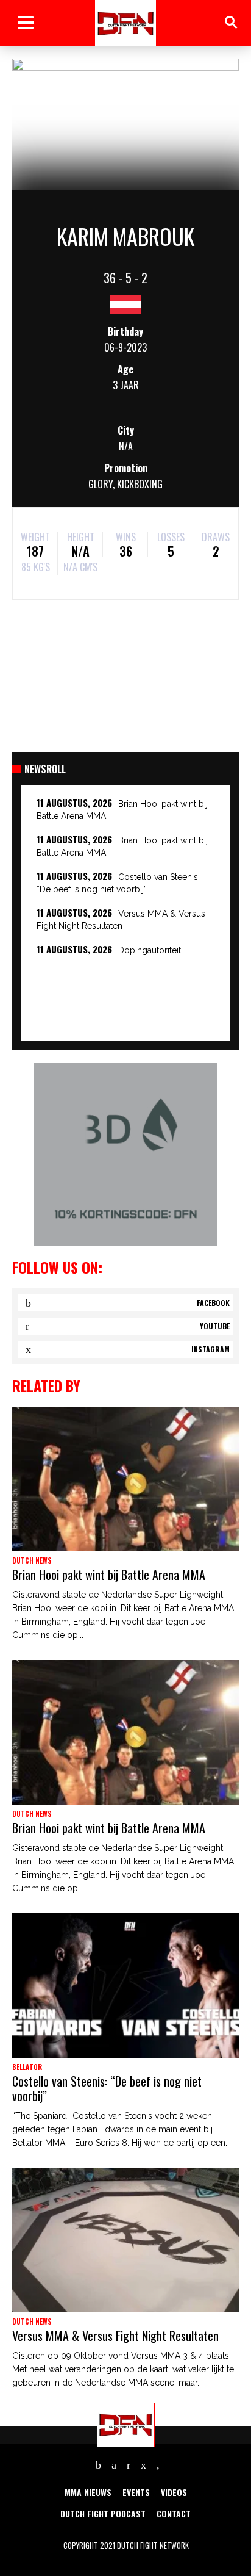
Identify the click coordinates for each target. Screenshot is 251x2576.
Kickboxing (140, 484)
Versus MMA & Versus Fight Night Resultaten (115, 2336)
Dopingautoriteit (150, 950)
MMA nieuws (88, 2492)
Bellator (27, 2067)
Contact (174, 2513)
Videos (174, 2492)
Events (136, 2492)
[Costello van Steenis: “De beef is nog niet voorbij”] (125, 1986)
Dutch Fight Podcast (103, 2513)
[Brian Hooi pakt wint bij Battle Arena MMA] (125, 1479)
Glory (101, 484)
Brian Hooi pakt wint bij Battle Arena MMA (109, 1575)
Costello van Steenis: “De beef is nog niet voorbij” (107, 2088)
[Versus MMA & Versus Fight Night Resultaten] (125, 2240)
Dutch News (32, 1560)
